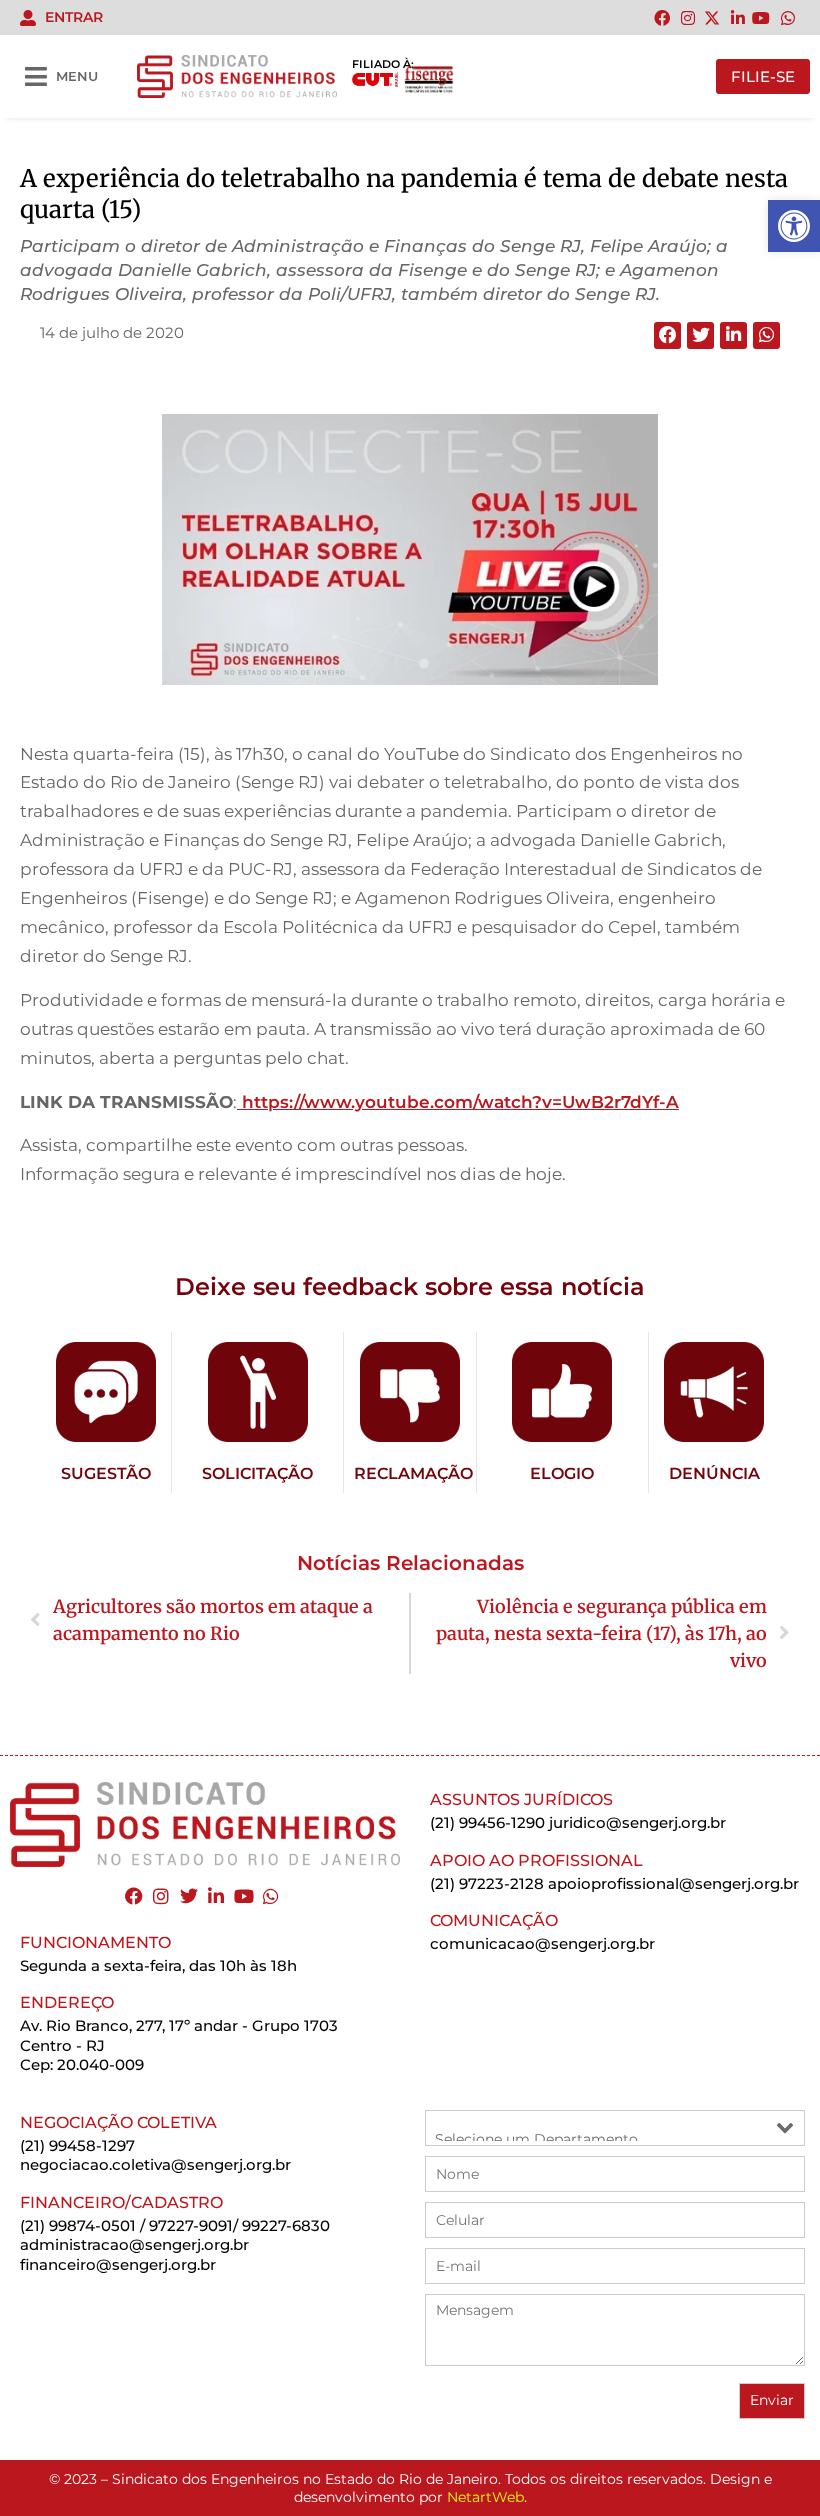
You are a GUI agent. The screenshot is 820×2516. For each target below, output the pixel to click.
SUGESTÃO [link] (106, 1473)
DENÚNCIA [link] (714, 1473)
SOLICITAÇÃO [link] (257, 1473)
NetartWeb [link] (485, 2497)
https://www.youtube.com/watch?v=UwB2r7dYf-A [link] (458, 1102)
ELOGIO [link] (562, 1473)
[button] (667, 335)
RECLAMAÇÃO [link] (413, 1473)
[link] (794, 226)
